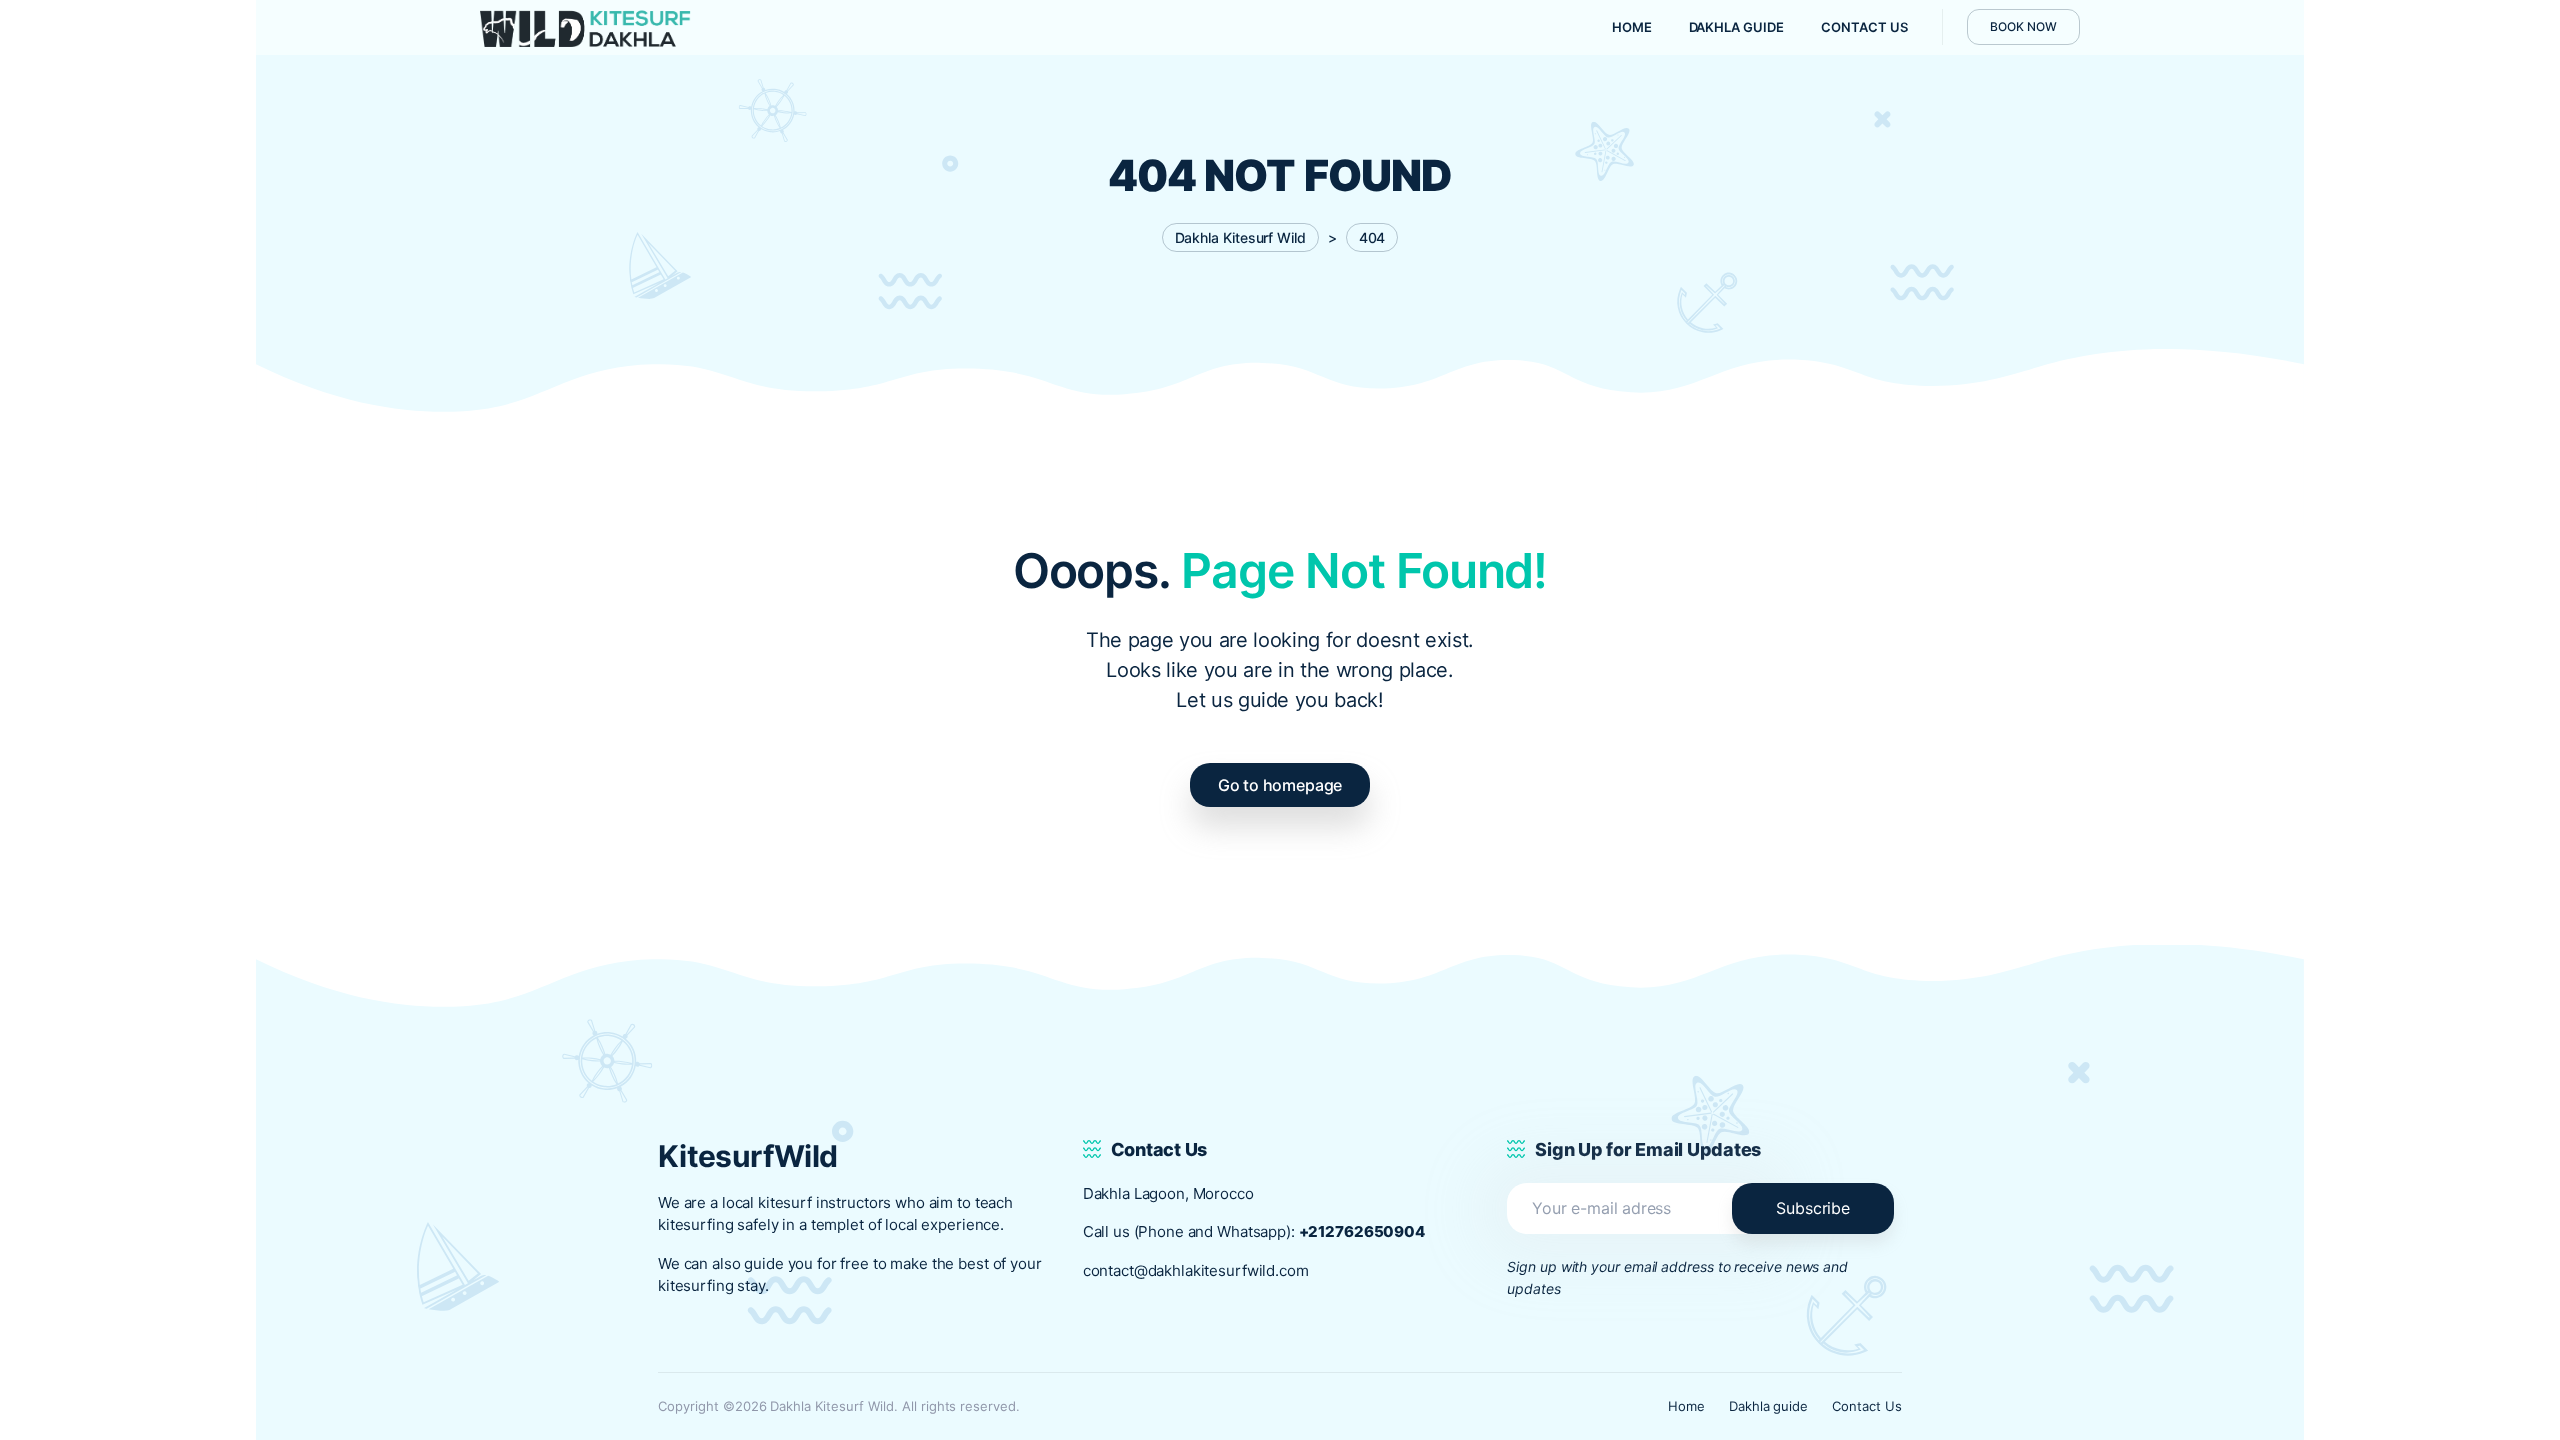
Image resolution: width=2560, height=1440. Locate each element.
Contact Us (1867, 1406)
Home (1686, 1406)
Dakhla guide (1769, 1406)
